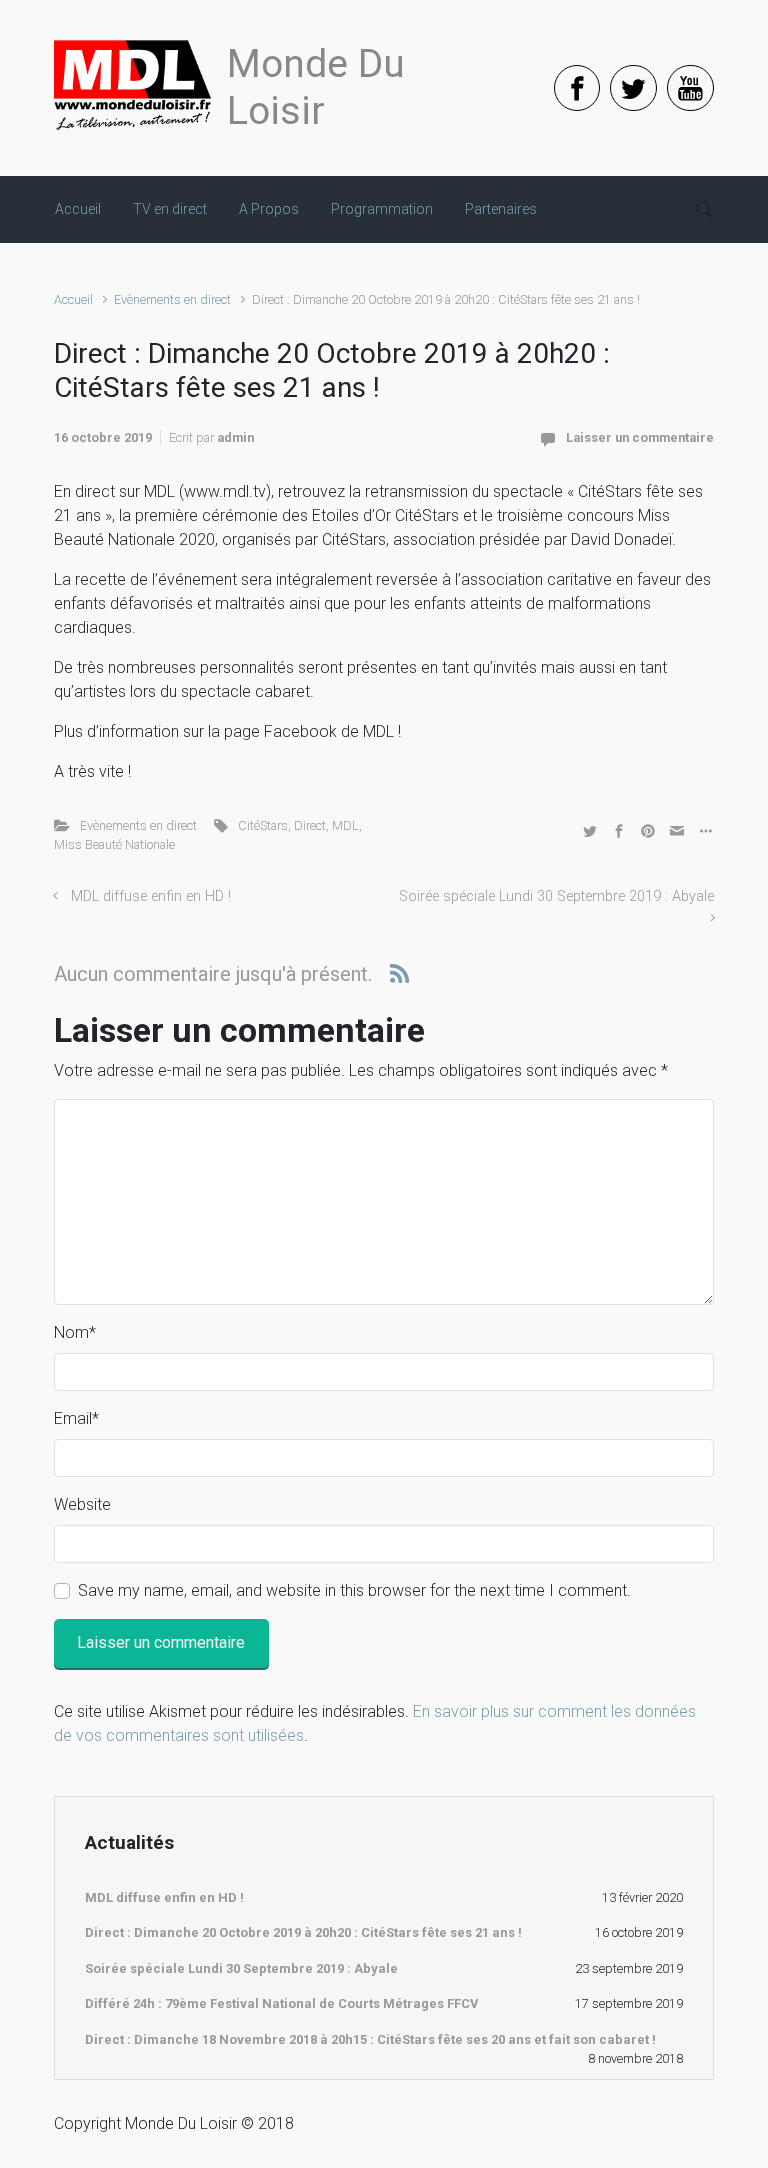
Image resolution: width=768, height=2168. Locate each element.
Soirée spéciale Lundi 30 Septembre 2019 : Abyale (241, 1968)
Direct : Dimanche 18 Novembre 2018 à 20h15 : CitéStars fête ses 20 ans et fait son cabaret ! (370, 2039)
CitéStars (263, 825)
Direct (310, 825)
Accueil (73, 299)
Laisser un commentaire (640, 437)
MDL (345, 825)
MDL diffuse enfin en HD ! (151, 896)
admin (235, 437)
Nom (75, 1332)
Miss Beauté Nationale (114, 844)
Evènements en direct (172, 299)
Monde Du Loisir (316, 87)
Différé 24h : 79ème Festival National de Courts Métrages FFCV (282, 2003)
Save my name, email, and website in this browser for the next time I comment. (354, 1590)
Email (76, 1418)
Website (82, 1504)
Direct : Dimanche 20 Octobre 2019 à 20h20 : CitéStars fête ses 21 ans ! (303, 1932)
